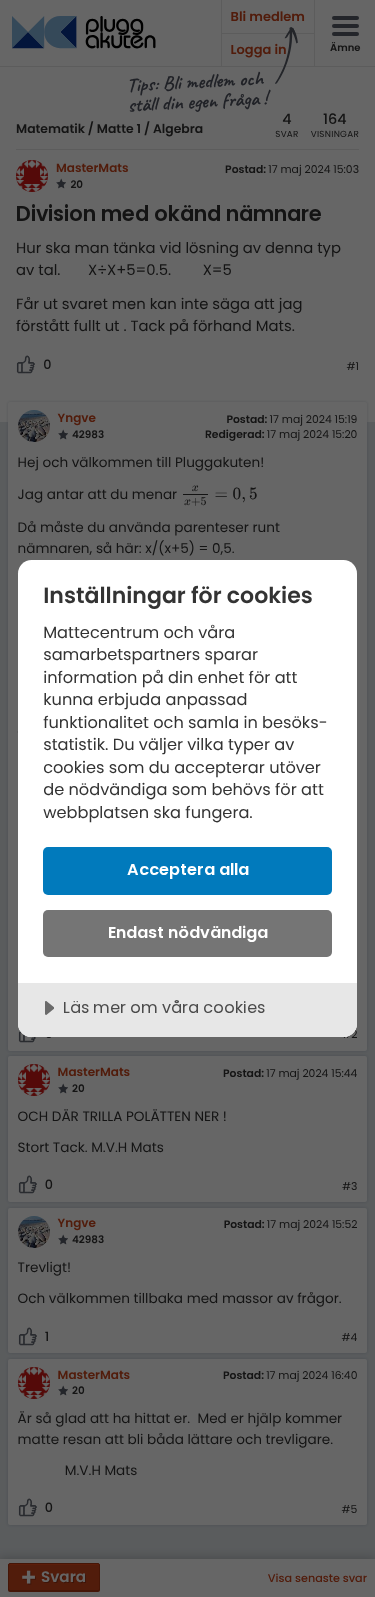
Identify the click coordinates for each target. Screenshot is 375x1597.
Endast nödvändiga (188, 932)
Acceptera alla (188, 869)
